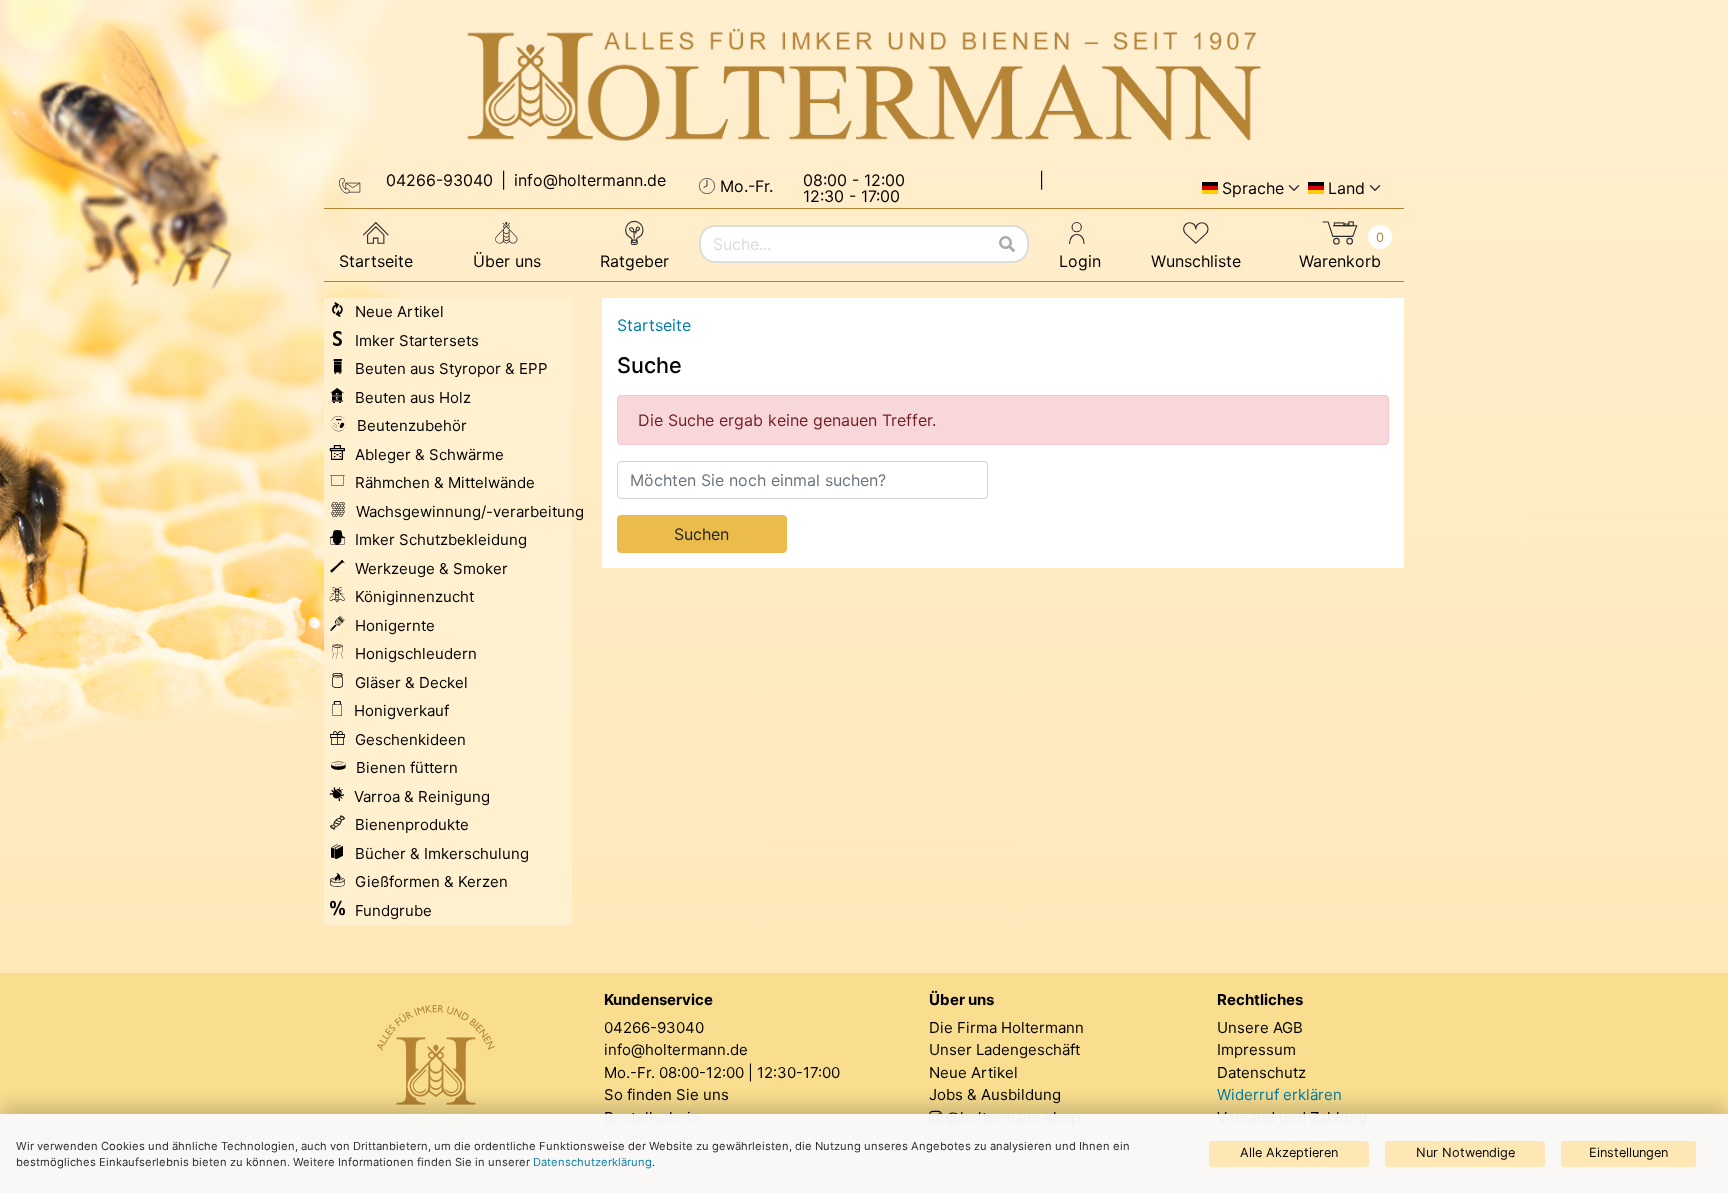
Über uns (507, 261)
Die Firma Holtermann (1006, 1027)
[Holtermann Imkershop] (864, 86)
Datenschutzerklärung (592, 1162)
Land (1346, 188)
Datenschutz (1261, 1072)
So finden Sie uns (666, 1094)
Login (1080, 261)
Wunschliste (1196, 261)
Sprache (1253, 188)
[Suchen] (1007, 244)
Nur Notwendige (1465, 1152)
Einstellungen (1628, 1152)
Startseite (376, 261)
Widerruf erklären (1279, 1094)
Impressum (1256, 1049)
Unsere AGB (1260, 1027)
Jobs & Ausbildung (995, 1094)
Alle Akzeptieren (1289, 1152)
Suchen (701, 534)
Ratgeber (634, 261)
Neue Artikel (973, 1072)
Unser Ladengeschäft (1004, 1049)
